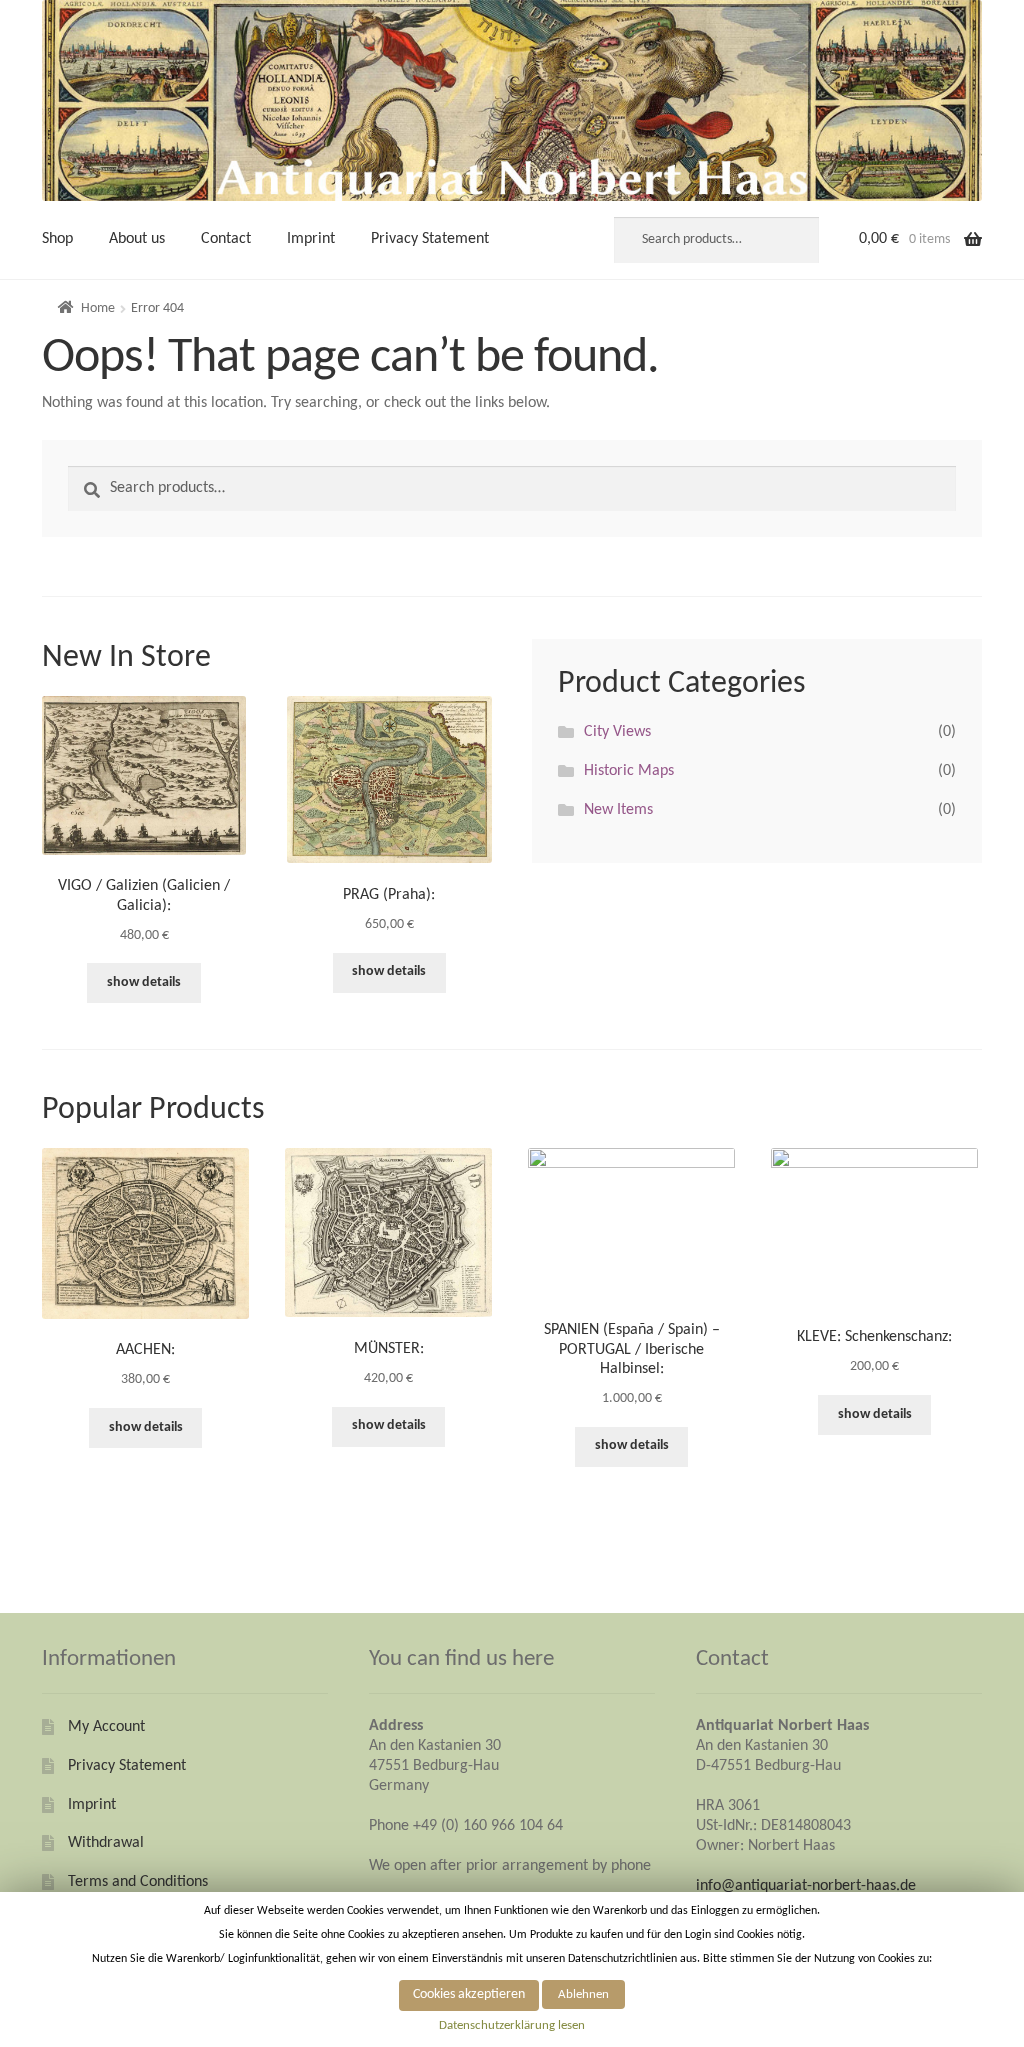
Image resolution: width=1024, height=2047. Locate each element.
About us (137, 239)
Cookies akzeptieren (469, 1994)
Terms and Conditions (138, 1882)
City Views (617, 732)
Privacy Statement (430, 239)
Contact (226, 239)
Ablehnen (583, 1994)
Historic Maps (629, 771)
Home (98, 308)
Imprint (311, 239)
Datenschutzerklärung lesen (512, 2025)
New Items (618, 810)
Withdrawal (106, 1843)
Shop (57, 239)
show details (144, 982)
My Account (106, 1727)
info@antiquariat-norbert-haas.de (806, 1886)
